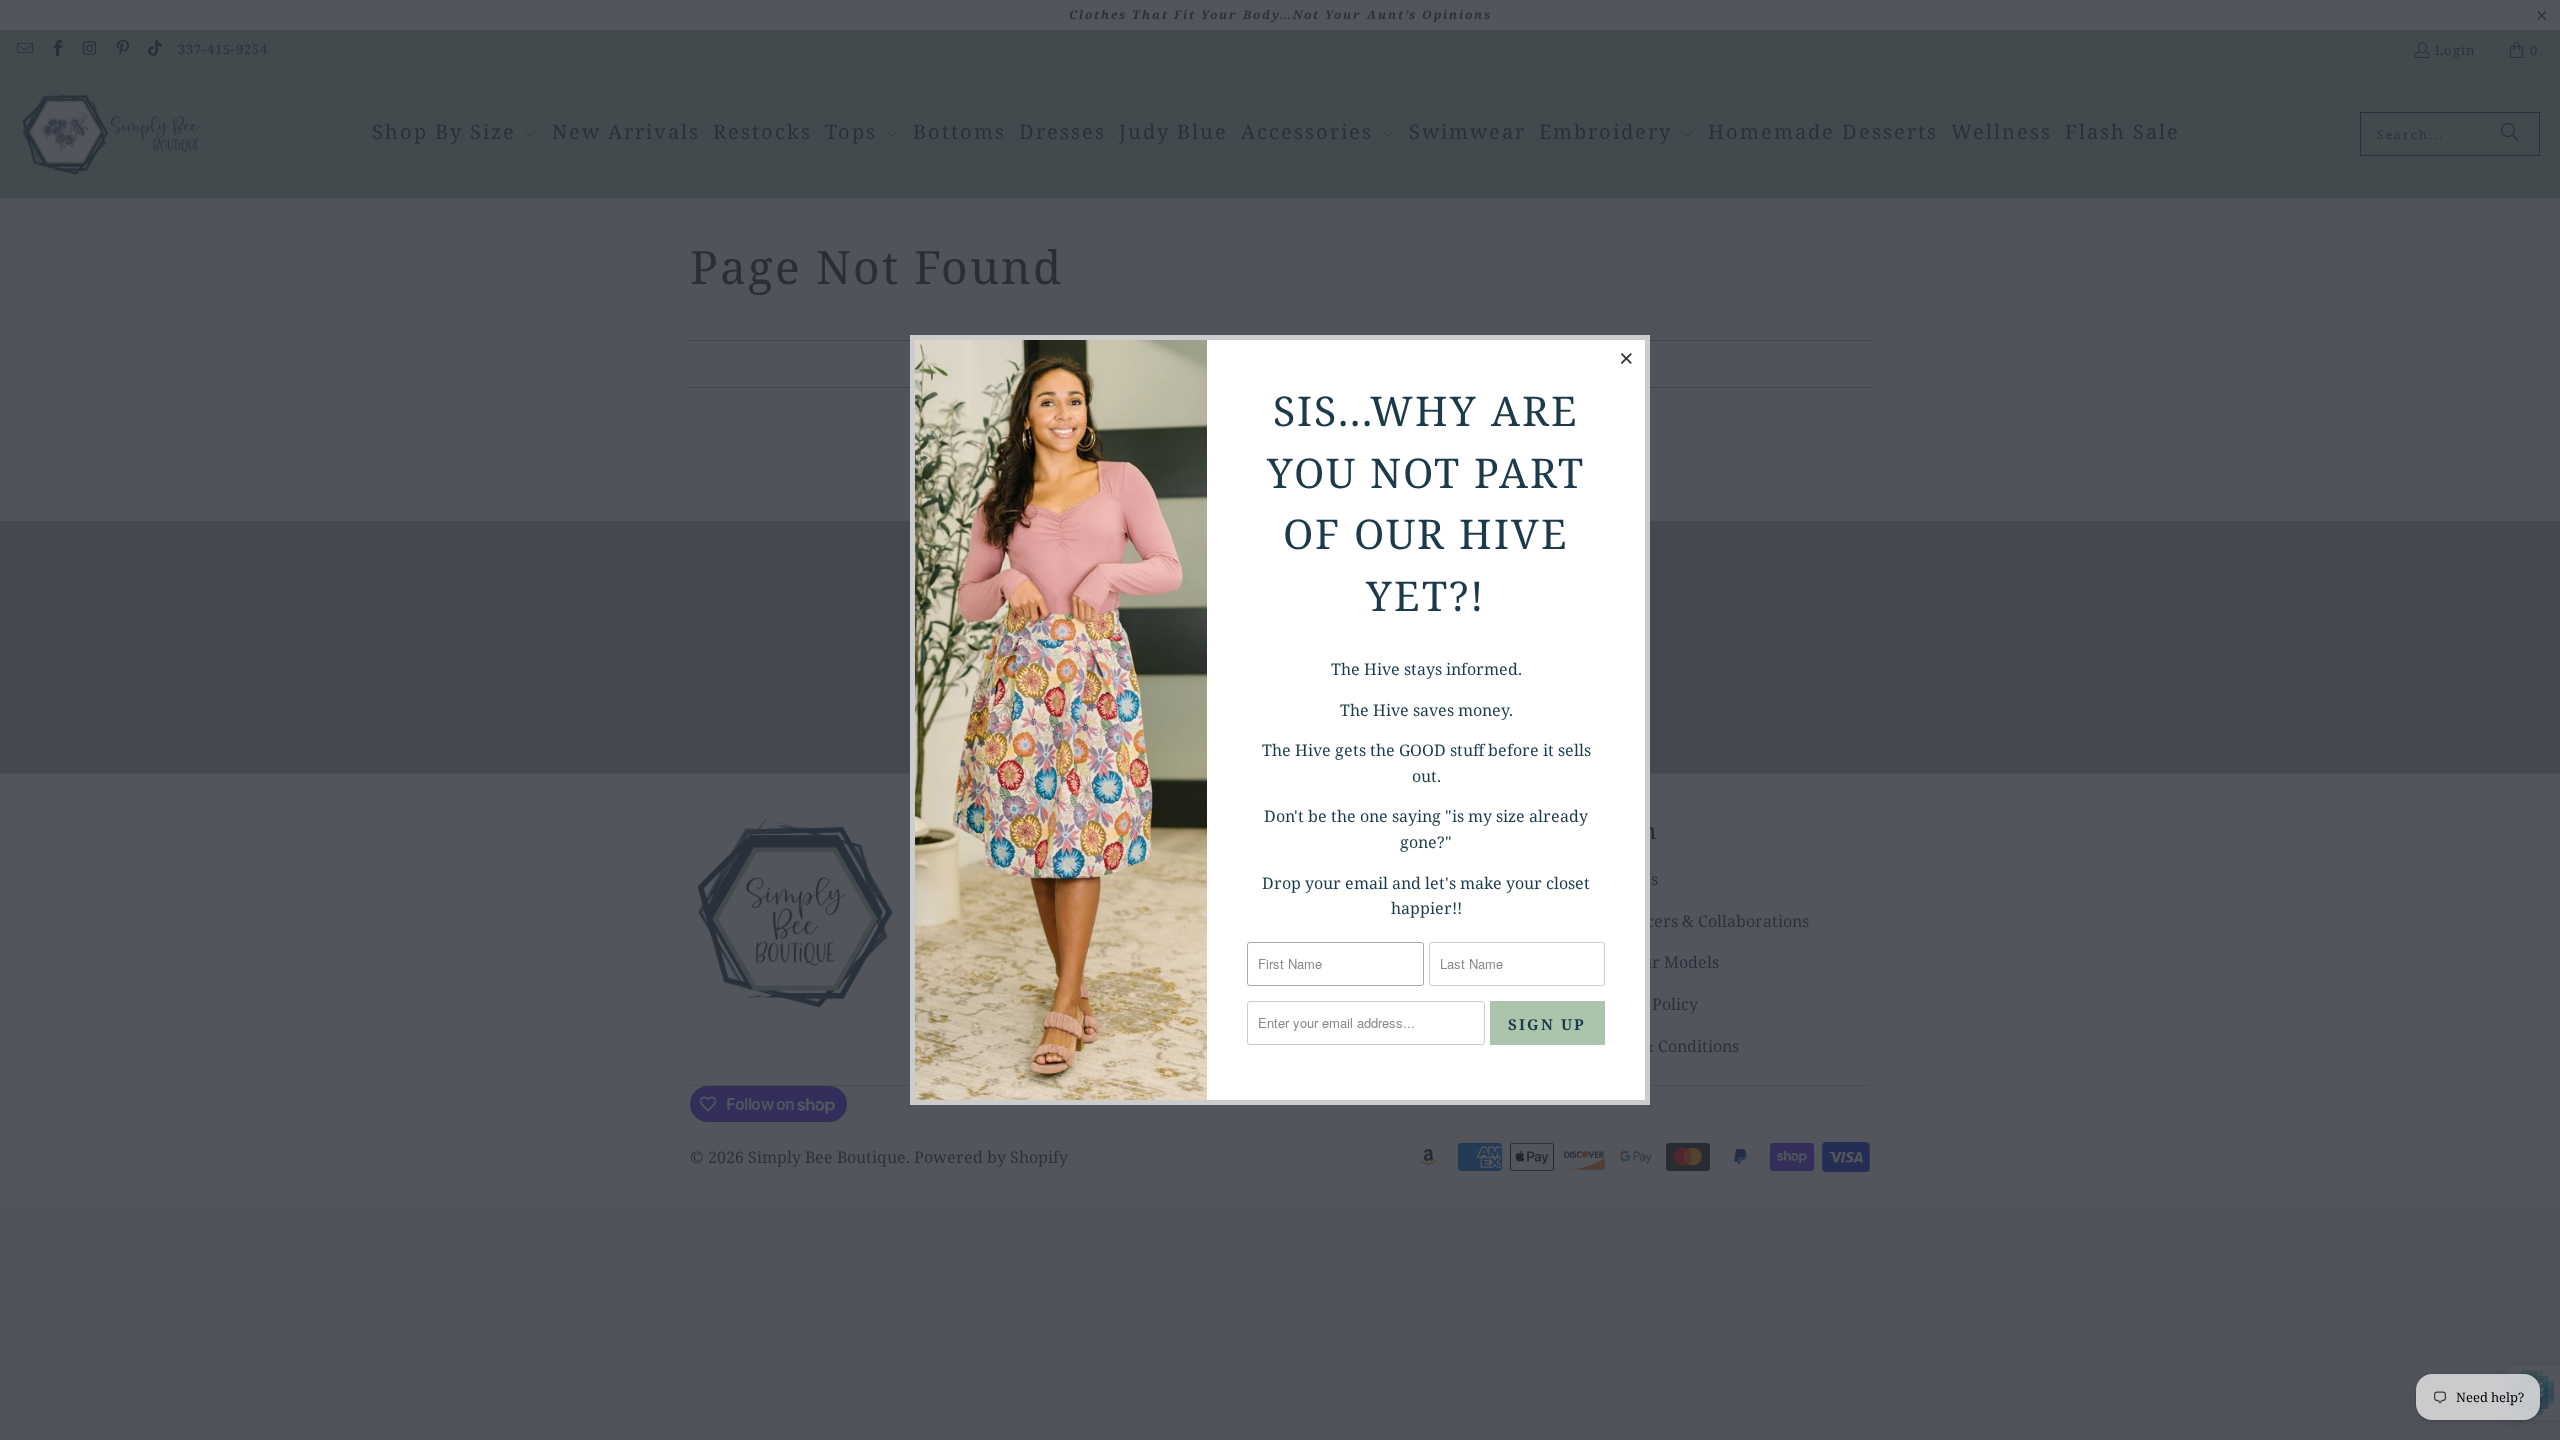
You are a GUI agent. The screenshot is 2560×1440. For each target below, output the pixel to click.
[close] (1627, 358)
